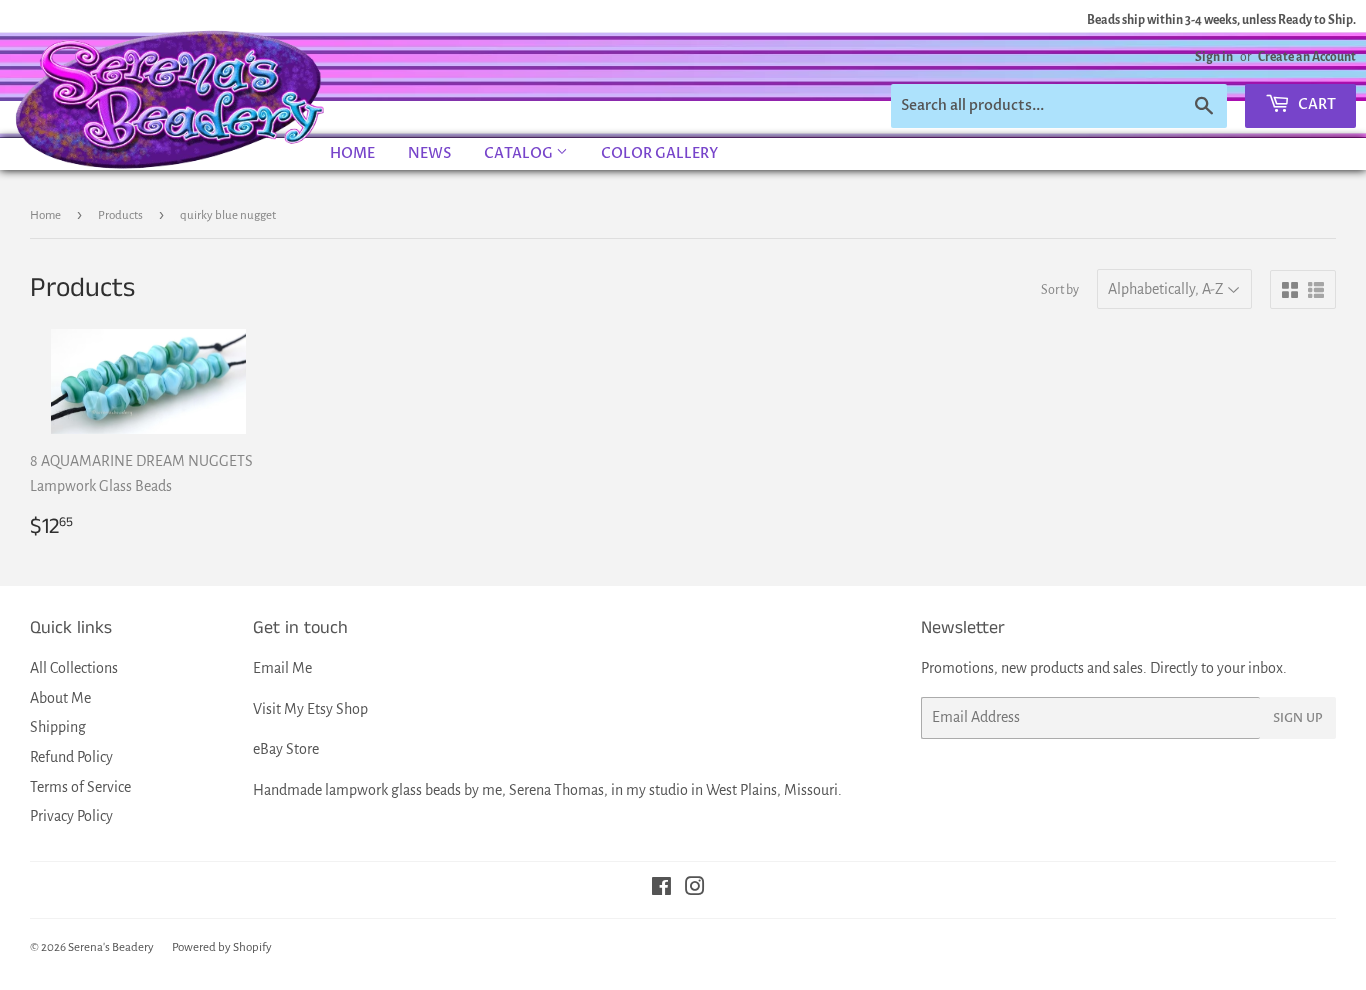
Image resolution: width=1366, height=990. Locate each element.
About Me (60, 698)
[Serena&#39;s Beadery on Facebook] (661, 889)
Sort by (1060, 290)
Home (352, 153)
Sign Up (1298, 718)
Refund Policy (71, 757)
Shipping (58, 727)
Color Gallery (659, 153)
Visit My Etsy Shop (310, 709)
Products (120, 215)
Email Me (282, 668)
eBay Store (286, 749)
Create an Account (1307, 57)
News (429, 153)
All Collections (74, 668)
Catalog (520, 153)
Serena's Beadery (171, 99)
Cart (1315, 104)
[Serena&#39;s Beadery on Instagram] (695, 889)
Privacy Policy (71, 816)
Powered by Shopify (222, 947)
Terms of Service (80, 787)
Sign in (1214, 57)
